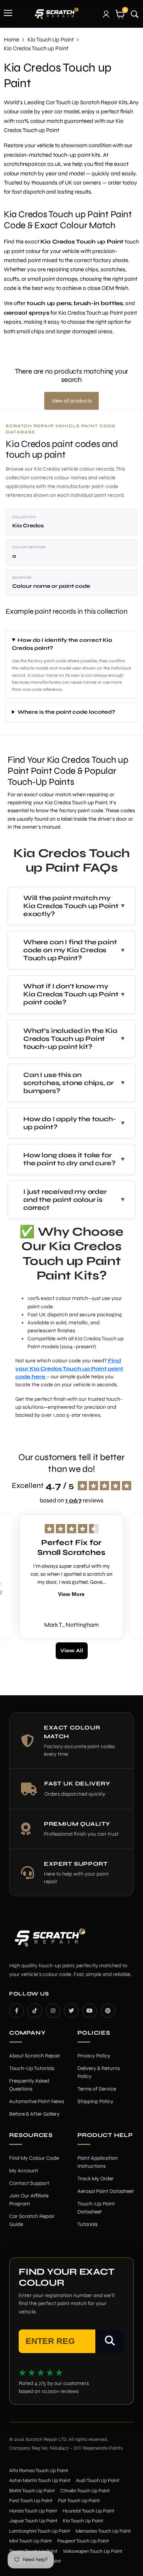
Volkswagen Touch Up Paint (93, 2551)
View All (72, 1651)
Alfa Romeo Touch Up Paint (39, 2471)
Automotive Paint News (37, 2101)
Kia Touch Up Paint (51, 40)
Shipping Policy (95, 2101)
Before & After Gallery (34, 2114)
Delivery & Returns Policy (99, 2072)
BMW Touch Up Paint (32, 2491)
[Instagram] (53, 2011)
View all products (71, 401)
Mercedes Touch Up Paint (103, 2531)
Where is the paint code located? (66, 712)
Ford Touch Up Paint (31, 2501)
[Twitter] (71, 2011)
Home (11, 40)
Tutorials (88, 2224)
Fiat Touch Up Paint (79, 2501)
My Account (24, 2171)
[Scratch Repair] (56, 13)
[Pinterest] (108, 2011)
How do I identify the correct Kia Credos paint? (62, 644)
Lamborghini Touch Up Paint (40, 2531)
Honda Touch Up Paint (33, 2511)
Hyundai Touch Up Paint (88, 2511)
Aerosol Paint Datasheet (106, 2191)
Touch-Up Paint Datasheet (96, 2208)
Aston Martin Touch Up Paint (40, 2481)
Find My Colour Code (34, 2158)
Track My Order (96, 2179)
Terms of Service (97, 2089)
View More (71, 1594)
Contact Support (29, 2183)
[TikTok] (35, 2011)
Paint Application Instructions (98, 2162)
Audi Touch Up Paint (98, 2481)
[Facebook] (16, 2011)
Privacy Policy (94, 2056)
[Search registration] (110, 2341)
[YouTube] (90, 2011)
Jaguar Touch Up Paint (33, 2521)
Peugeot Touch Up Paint (83, 2541)
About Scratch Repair (35, 2056)
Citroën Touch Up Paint (85, 2491)
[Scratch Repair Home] (49, 1942)
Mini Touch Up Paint (31, 2541)
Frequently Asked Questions (29, 2085)
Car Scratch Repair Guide (32, 2220)
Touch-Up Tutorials (32, 2068)
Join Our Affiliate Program (29, 2200)
